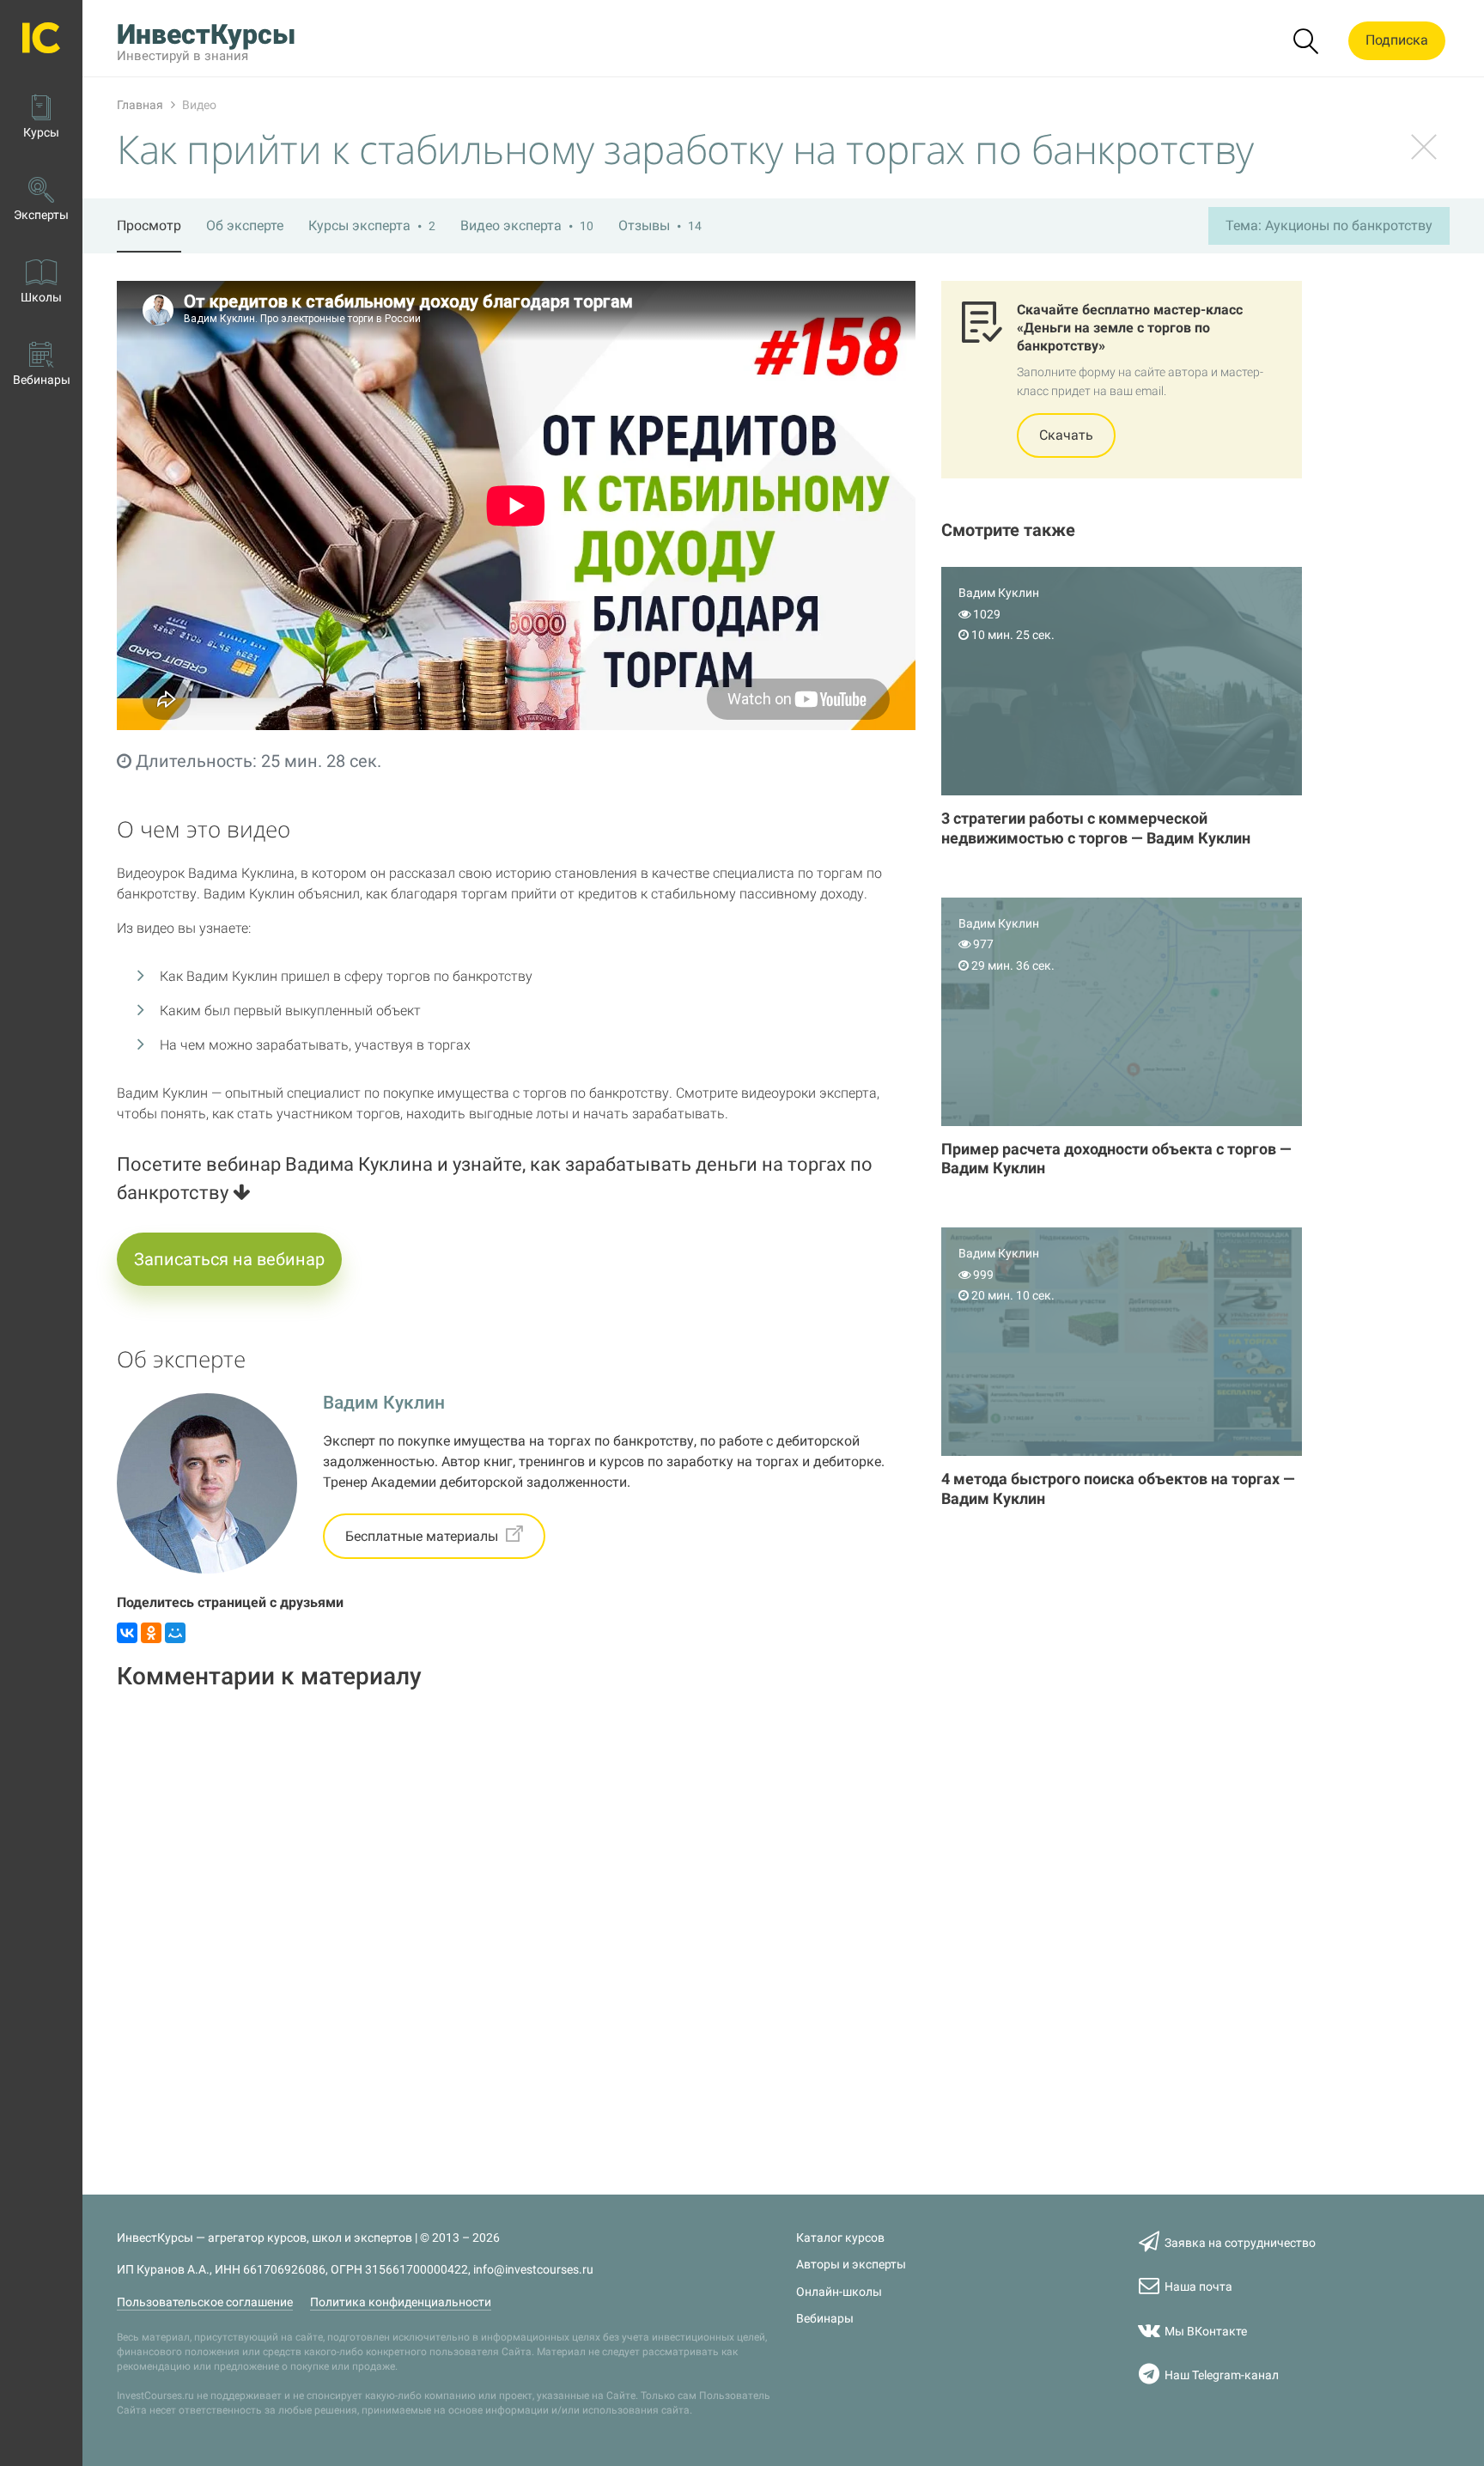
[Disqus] (516, 1922)
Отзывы (660, 225)
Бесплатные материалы (423, 1536)
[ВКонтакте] (127, 1633)
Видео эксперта (527, 225)
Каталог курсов (840, 2238)
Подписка (1397, 40)
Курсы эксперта (372, 225)
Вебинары (825, 2319)
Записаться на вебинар (229, 1259)
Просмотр (149, 225)
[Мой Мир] (175, 1633)
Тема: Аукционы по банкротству (1329, 225)
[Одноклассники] (151, 1633)
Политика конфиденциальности (401, 2302)
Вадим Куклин (384, 1403)
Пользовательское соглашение (205, 2302)
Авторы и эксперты (851, 2265)
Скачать (1066, 435)
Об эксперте (245, 225)
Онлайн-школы (839, 2292)
